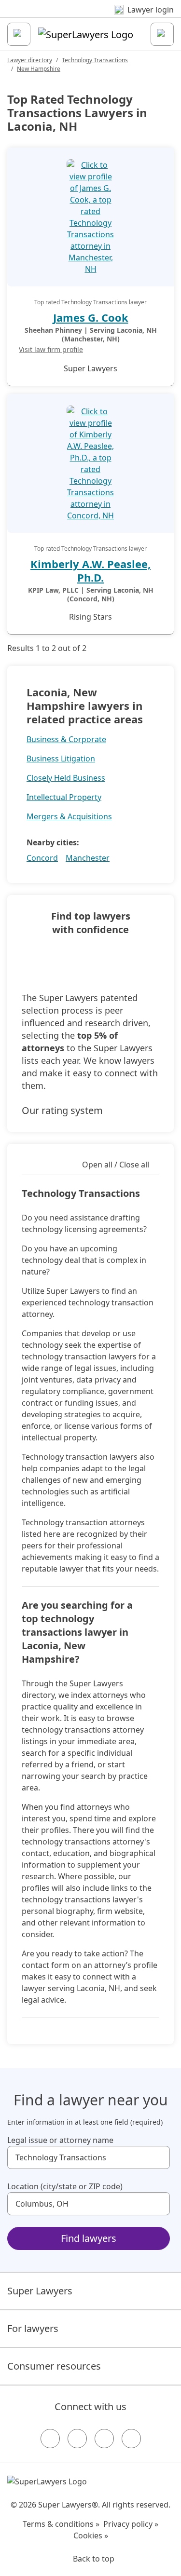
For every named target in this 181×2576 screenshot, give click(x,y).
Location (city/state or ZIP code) (65, 2186)
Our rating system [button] (62, 1110)
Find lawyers (89, 2238)
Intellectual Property (64, 797)
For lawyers (33, 2328)
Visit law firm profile (51, 349)
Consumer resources (54, 2366)
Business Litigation (61, 759)
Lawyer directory (30, 60)
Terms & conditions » (61, 2524)
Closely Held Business (66, 778)
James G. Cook (91, 317)
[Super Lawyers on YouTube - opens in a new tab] (104, 2439)
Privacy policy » (131, 2524)
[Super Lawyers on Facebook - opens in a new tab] (50, 2439)
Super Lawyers (40, 2291)
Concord (42, 858)
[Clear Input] (158, 2157)
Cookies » (91, 2535)
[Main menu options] (19, 34)
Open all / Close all (116, 1165)
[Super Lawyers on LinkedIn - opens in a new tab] (131, 2439)
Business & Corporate (66, 739)
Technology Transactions (95, 60)
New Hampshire (39, 69)
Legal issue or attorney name (60, 2140)
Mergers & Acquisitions (69, 816)
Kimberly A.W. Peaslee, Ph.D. (90, 570)
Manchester (88, 858)
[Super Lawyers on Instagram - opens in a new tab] (77, 2439)
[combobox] (89, 2157)
